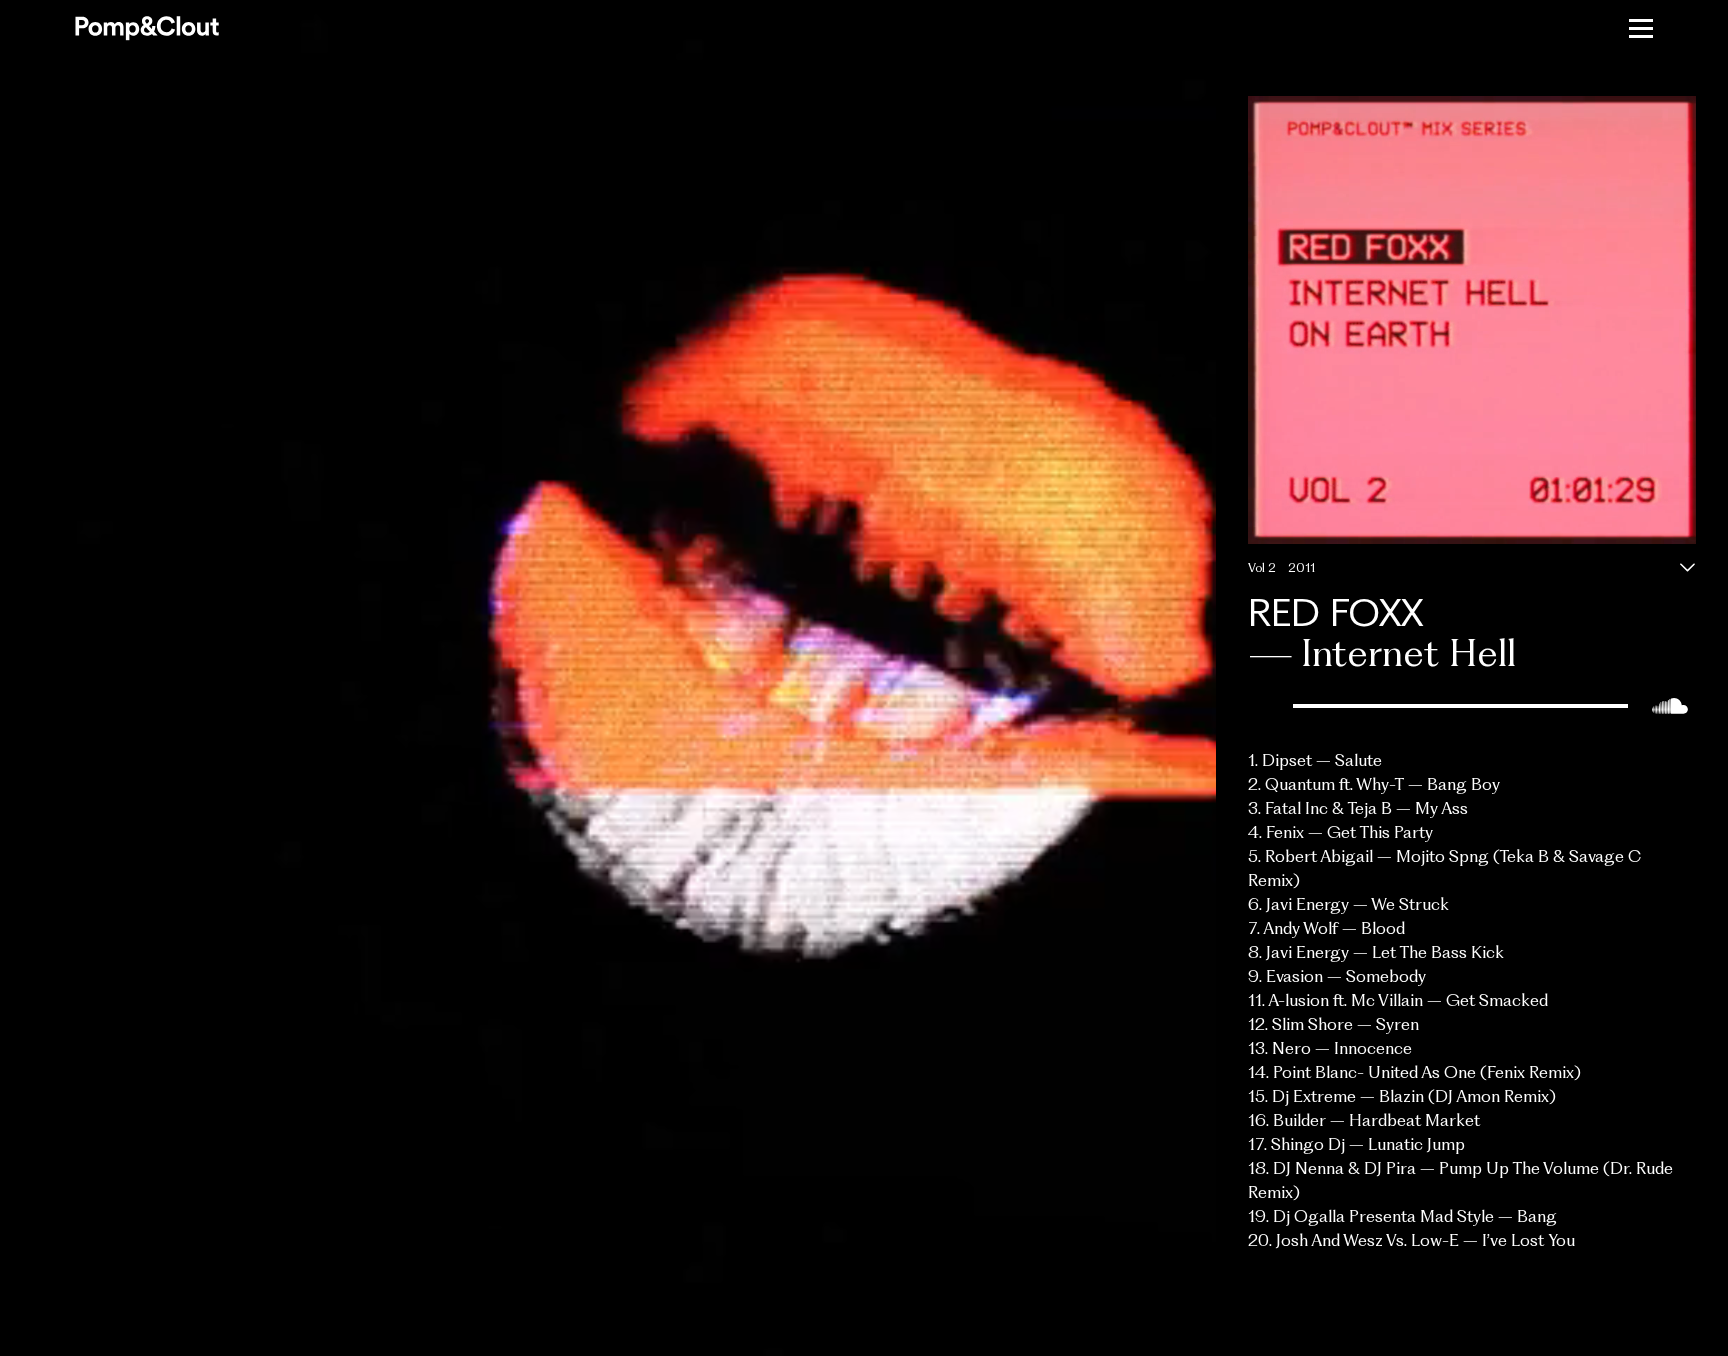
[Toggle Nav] (1641, 28)
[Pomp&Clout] (147, 28)
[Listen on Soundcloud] (1670, 706)
